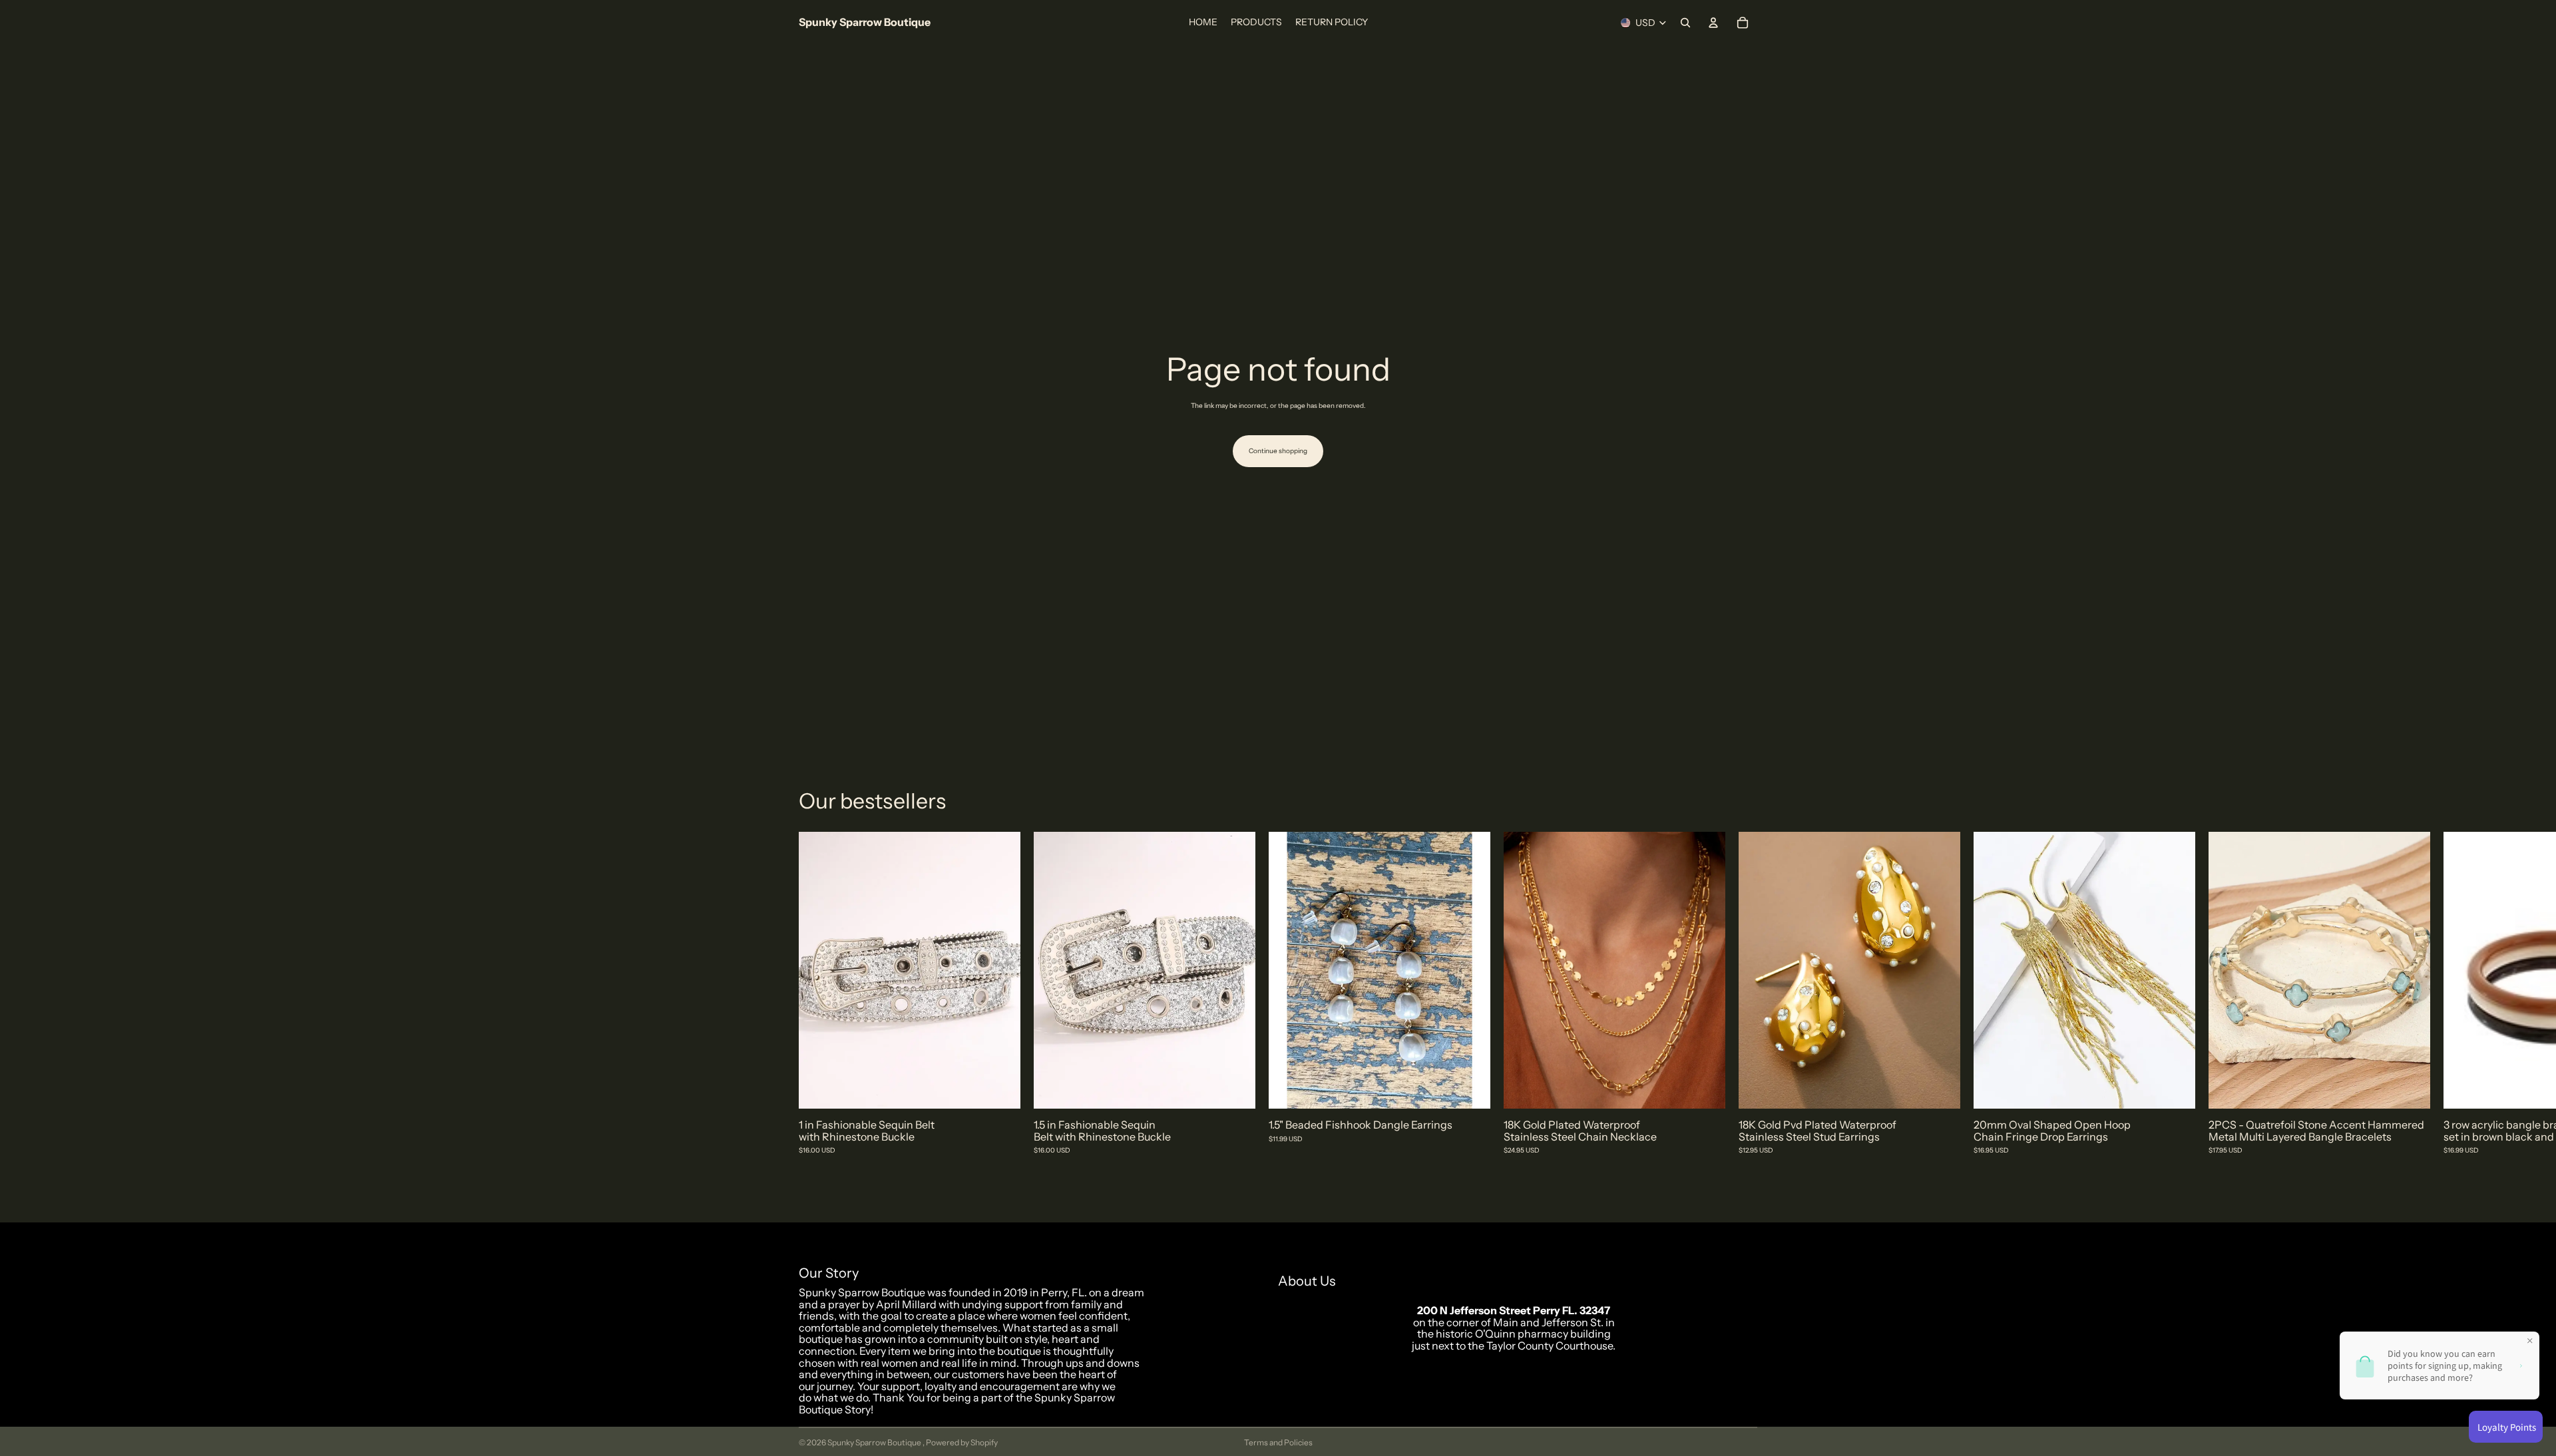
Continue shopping (1278, 451)
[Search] (1685, 23)
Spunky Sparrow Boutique (875, 1442)
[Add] (1000, 1088)
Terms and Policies (1278, 1442)
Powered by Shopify (962, 1442)
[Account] (1713, 23)
